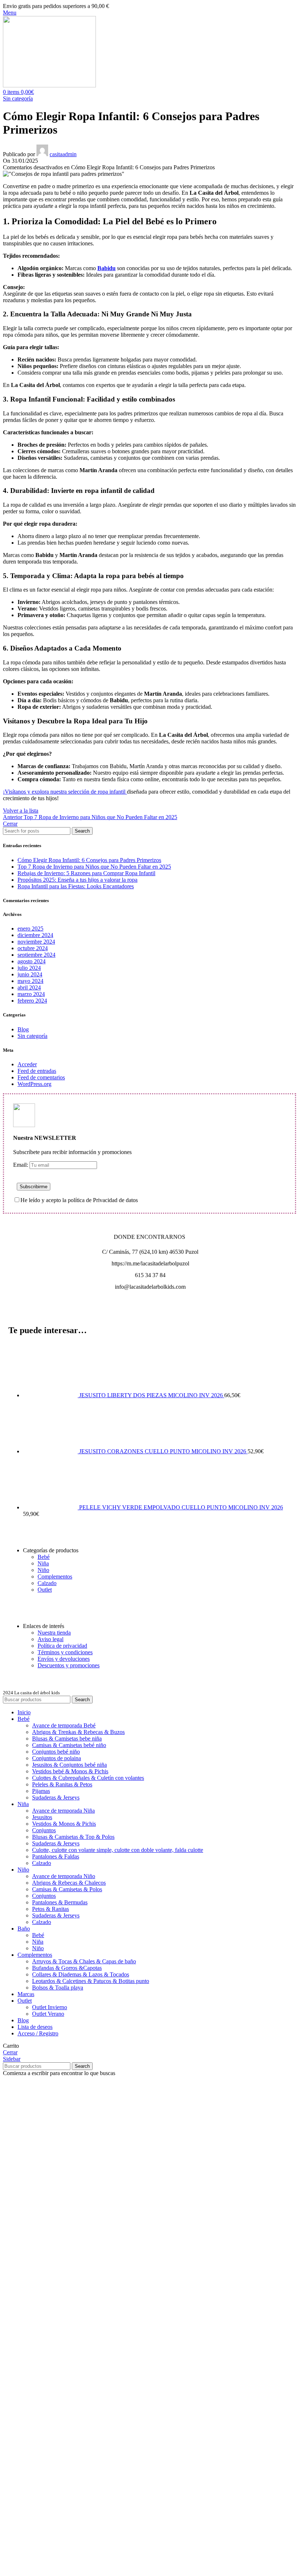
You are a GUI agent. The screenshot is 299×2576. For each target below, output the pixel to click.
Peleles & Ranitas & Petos (62, 1784)
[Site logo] (49, 85)
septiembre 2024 (36, 955)
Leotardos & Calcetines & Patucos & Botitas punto (91, 1981)
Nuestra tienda (54, 1633)
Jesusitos (42, 1817)
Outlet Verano (48, 2014)
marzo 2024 (31, 994)
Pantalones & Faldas (56, 1856)
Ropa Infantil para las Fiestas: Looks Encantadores (76, 886)
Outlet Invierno (50, 2007)
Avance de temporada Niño (64, 1876)
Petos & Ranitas (51, 1909)
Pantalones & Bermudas (60, 1902)
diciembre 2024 (35, 935)
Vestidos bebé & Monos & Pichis (70, 1771)
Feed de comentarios (41, 1077)
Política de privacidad (62, 1646)
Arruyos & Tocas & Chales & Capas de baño (84, 1961)
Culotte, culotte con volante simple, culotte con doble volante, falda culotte (118, 1850)
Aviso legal (51, 1639)
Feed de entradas (37, 1071)
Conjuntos (44, 1830)
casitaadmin (63, 154)
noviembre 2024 (36, 942)
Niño (43, 1570)
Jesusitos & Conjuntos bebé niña (69, 1765)
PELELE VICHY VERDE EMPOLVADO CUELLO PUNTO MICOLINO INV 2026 (181, 1507)
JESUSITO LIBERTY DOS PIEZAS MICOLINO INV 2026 (152, 1395)
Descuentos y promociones (69, 1665)
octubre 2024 (33, 948)
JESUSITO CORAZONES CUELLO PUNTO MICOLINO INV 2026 (163, 1451)
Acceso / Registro (38, 2033)
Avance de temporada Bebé (64, 1725)
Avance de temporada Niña (63, 1811)
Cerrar (10, 824)
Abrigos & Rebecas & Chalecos (69, 1883)
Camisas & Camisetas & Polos (67, 1889)
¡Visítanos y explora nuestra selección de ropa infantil (65, 792)
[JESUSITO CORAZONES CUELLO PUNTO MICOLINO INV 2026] (51, 1451)
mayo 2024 (30, 981)
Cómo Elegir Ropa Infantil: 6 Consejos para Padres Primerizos (89, 860)
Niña (43, 1563)
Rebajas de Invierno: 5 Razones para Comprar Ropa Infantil (86, 873)
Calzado (47, 1583)
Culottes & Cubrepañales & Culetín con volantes (88, 1778)
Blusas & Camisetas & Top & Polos (73, 1837)
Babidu (106, 268)
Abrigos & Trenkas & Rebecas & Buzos (78, 1732)
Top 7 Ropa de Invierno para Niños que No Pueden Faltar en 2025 (94, 867)
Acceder (27, 1064)
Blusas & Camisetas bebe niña (67, 1739)
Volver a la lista (21, 811)
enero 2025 (30, 929)
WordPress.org (34, 1084)
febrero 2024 (32, 1001)
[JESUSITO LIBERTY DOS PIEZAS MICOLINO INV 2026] (51, 1395)
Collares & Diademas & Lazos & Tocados (81, 1974)
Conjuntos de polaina (57, 1758)
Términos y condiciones (65, 1652)
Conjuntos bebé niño (56, 1752)
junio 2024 (30, 974)
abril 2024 (29, 987)
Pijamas (41, 1791)
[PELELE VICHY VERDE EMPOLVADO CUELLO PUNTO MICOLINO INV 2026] (51, 1507)
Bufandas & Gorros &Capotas (67, 1968)
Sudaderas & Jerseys (56, 1797)
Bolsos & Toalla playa (58, 1988)
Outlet (45, 1590)
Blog (23, 1029)
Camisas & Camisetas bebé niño (69, 1745)
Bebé (44, 1557)
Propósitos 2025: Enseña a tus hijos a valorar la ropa (77, 880)
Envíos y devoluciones (64, 1659)
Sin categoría (18, 98)
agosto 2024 (32, 961)
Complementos (55, 1577)
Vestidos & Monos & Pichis (64, 1824)
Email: (21, 1165)
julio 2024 (29, 968)
